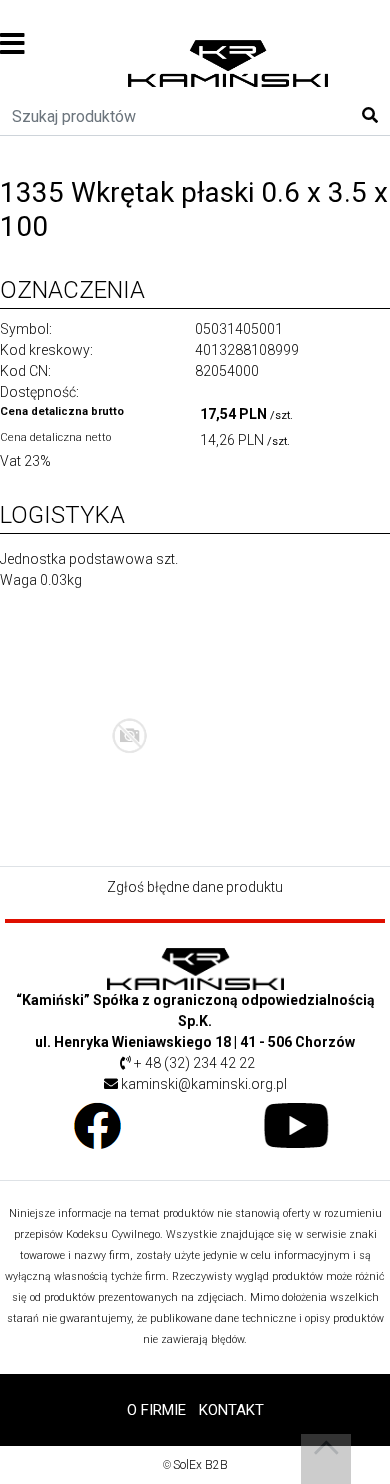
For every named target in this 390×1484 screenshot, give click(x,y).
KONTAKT (231, 1410)
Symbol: (26, 329)
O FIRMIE (156, 1410)
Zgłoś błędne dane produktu (195, 887)
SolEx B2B (200, 1465)
